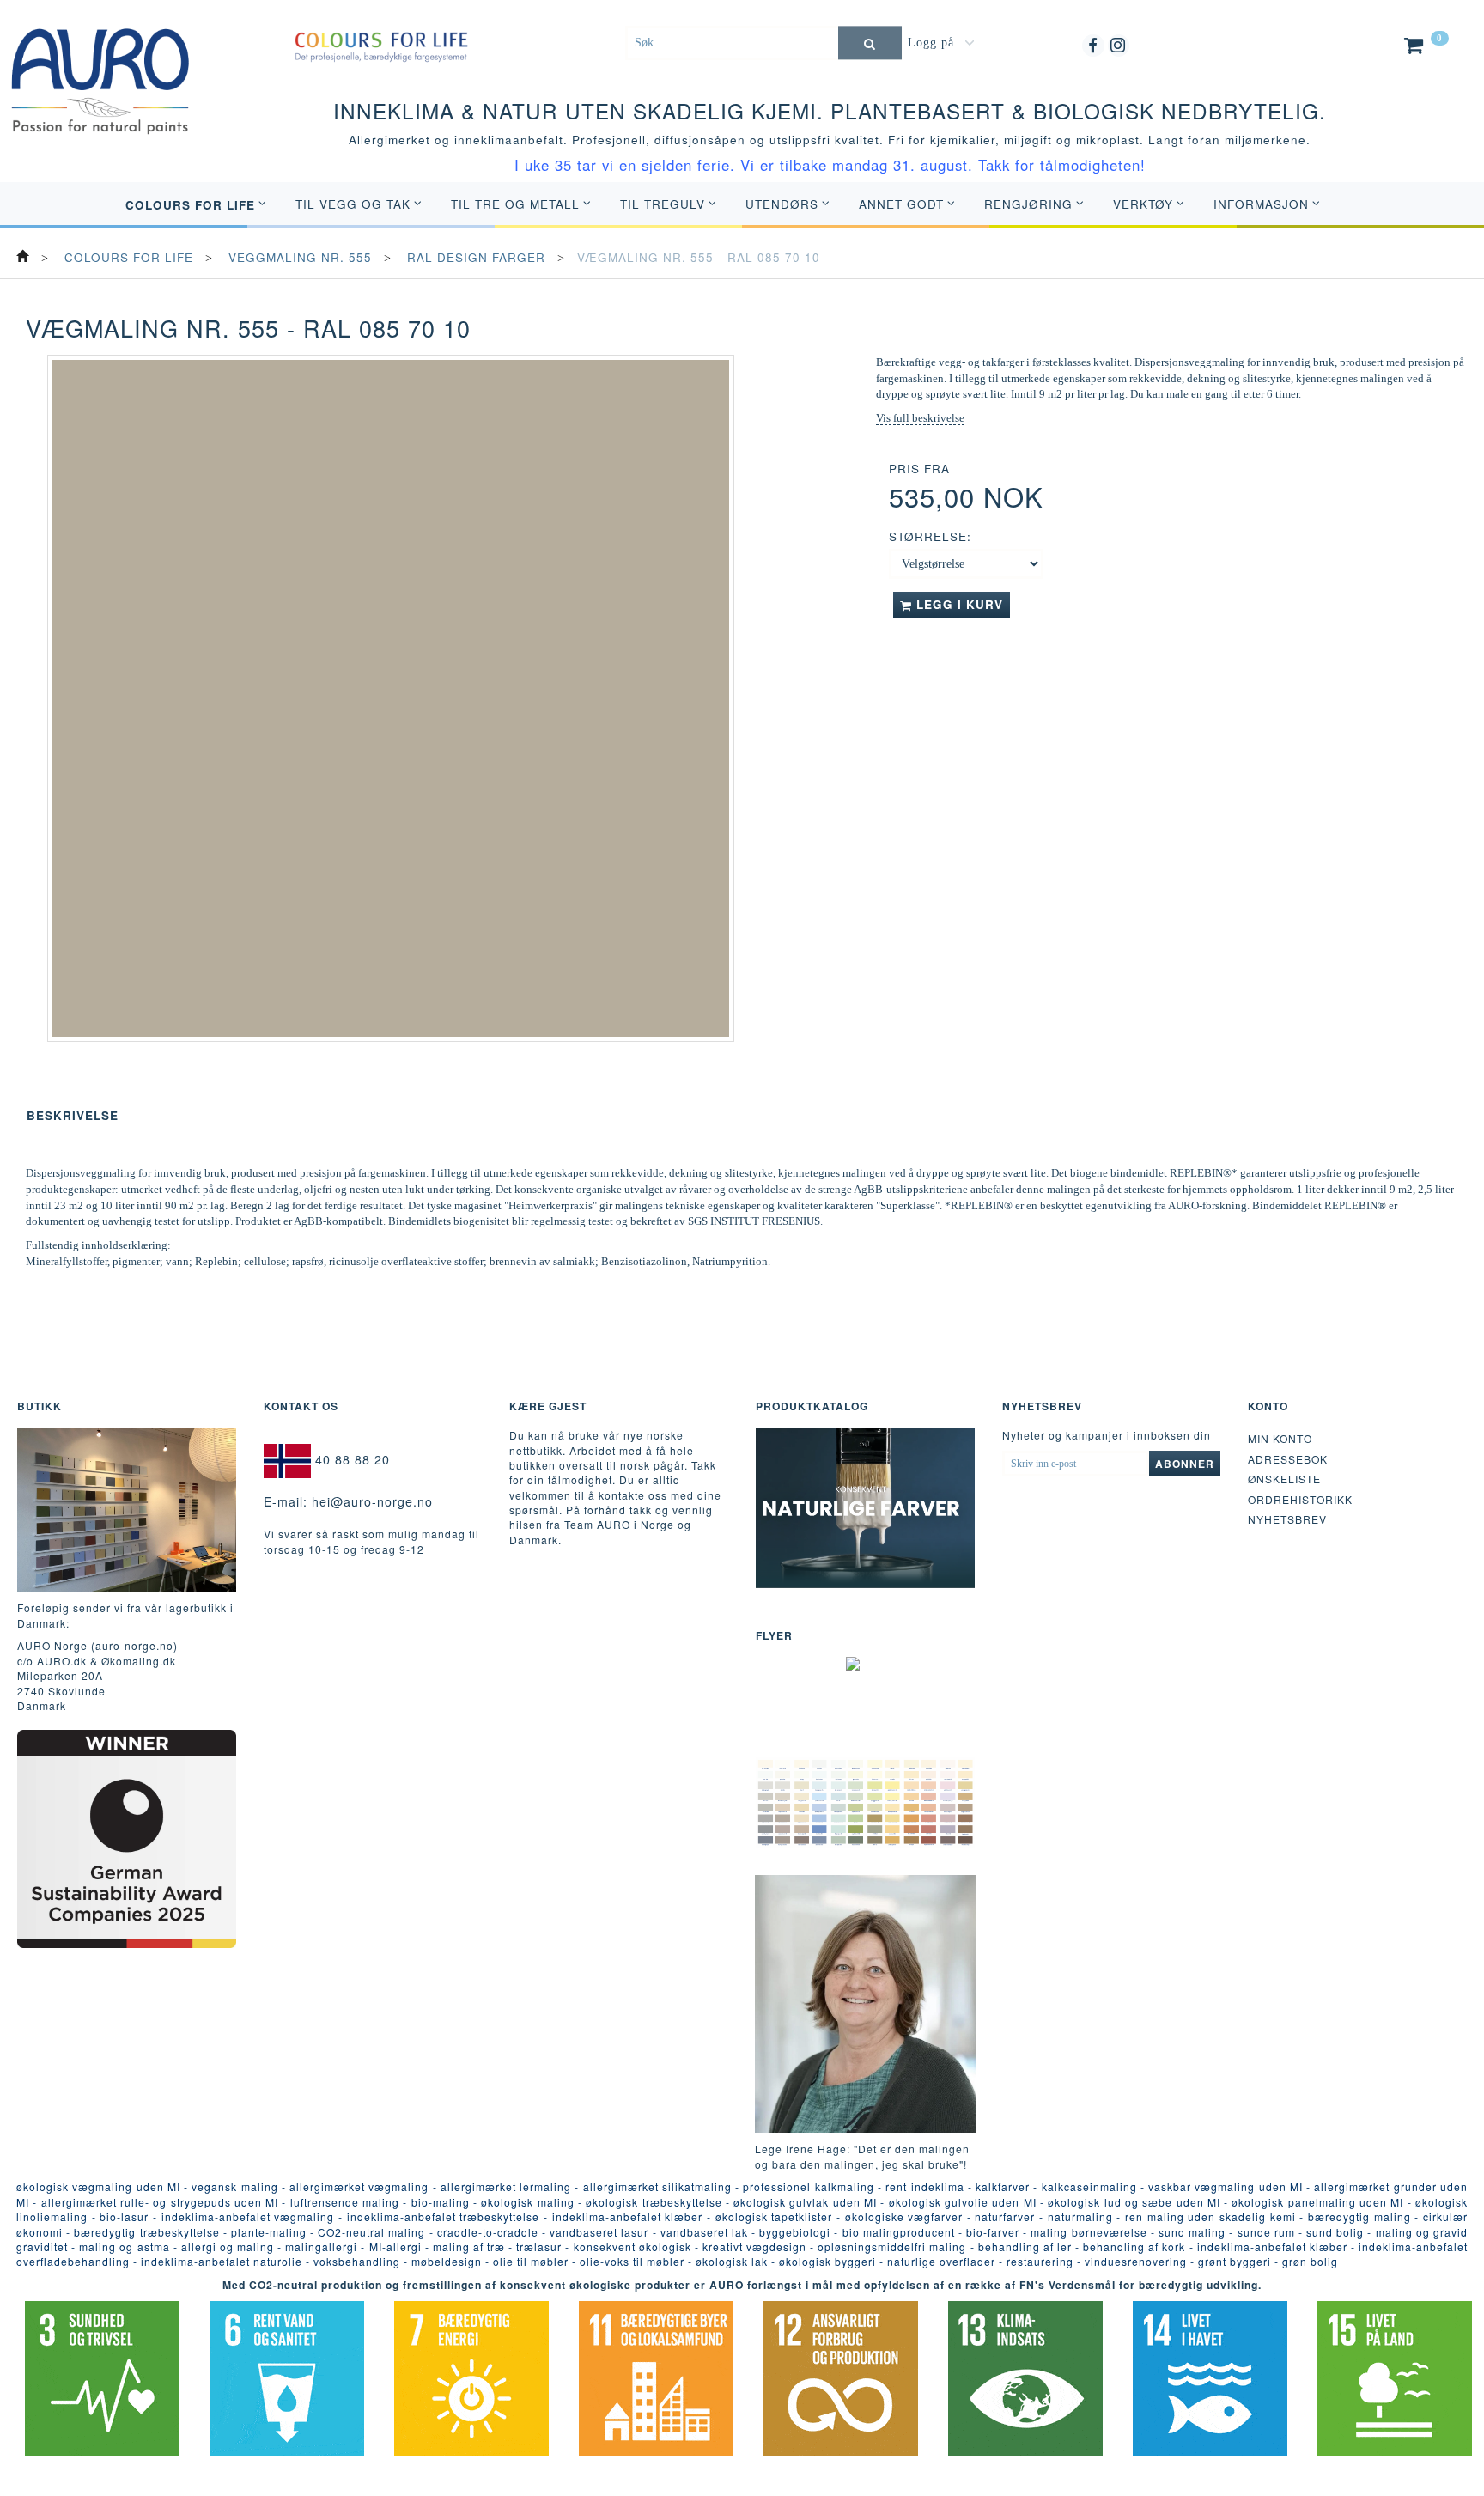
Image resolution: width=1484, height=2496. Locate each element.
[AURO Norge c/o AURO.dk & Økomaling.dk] (100, 68)
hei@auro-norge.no (372, 1501)
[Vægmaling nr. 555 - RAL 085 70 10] (391, 698)
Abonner (1185, 1464)
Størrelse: (930, 536)
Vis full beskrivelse (920, 418)
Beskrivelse (73, 1115)
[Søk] (870, 43)
